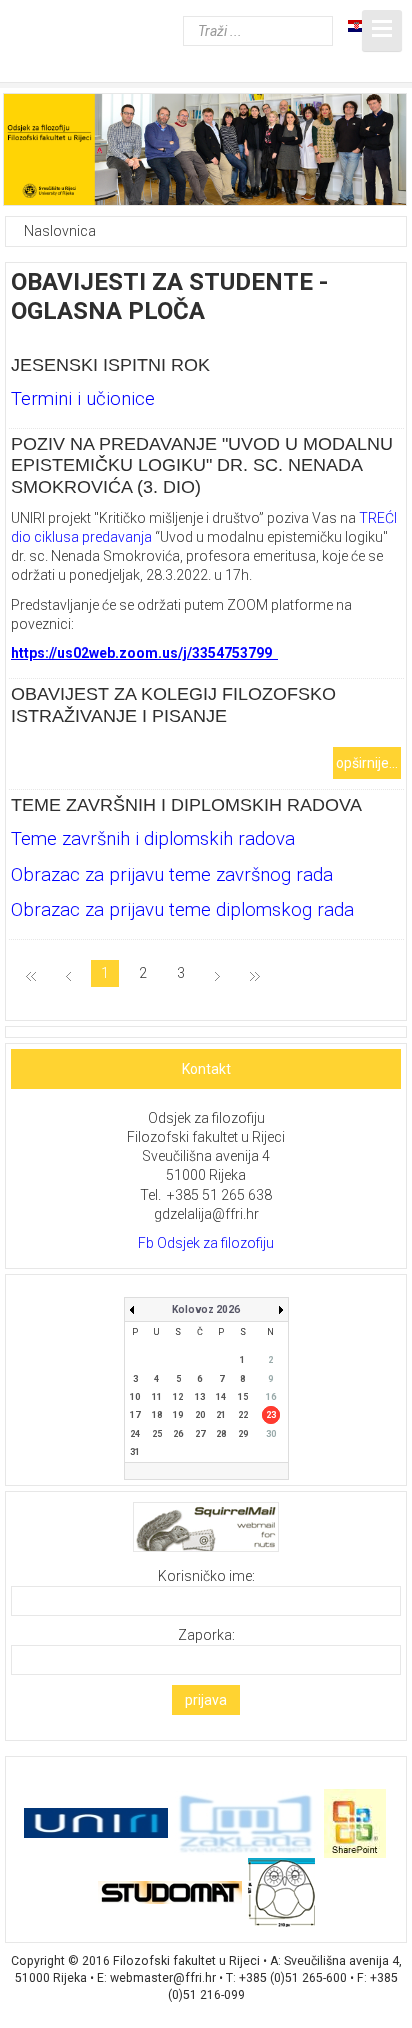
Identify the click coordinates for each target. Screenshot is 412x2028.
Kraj (255, 975)
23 (271, 1415)
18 (157, 1415)
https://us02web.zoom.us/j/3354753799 (141, 653)
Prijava (206, 1700)
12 (178, 1397)
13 (200, 1397)
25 (157, 1434)
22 (243, 1415)
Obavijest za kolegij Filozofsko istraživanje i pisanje (173, 705)
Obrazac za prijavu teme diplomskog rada (182, 910)
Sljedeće (217, 975)
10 (135, 1397)
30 (271, 1434)
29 (243, 1434)
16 (271, 1397)
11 (157, 1397)
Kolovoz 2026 (206, 1309)
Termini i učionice (83, 399)
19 (178, 1415)
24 (135, 1434)
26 (178, 1434)
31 (135, 1452)
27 (200, 1434)
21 (221, 1415)
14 (221, 1397)
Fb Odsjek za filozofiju (206, 1243)
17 (135, 1415)
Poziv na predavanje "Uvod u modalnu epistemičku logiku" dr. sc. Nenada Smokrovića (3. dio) (202, 465)
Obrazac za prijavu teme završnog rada (172, 875)
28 (221, 1434)
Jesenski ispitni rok (110, 365)
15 (243, 1397)
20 (200, 1415)
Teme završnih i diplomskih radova (186, 805)
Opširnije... (367, 763)
